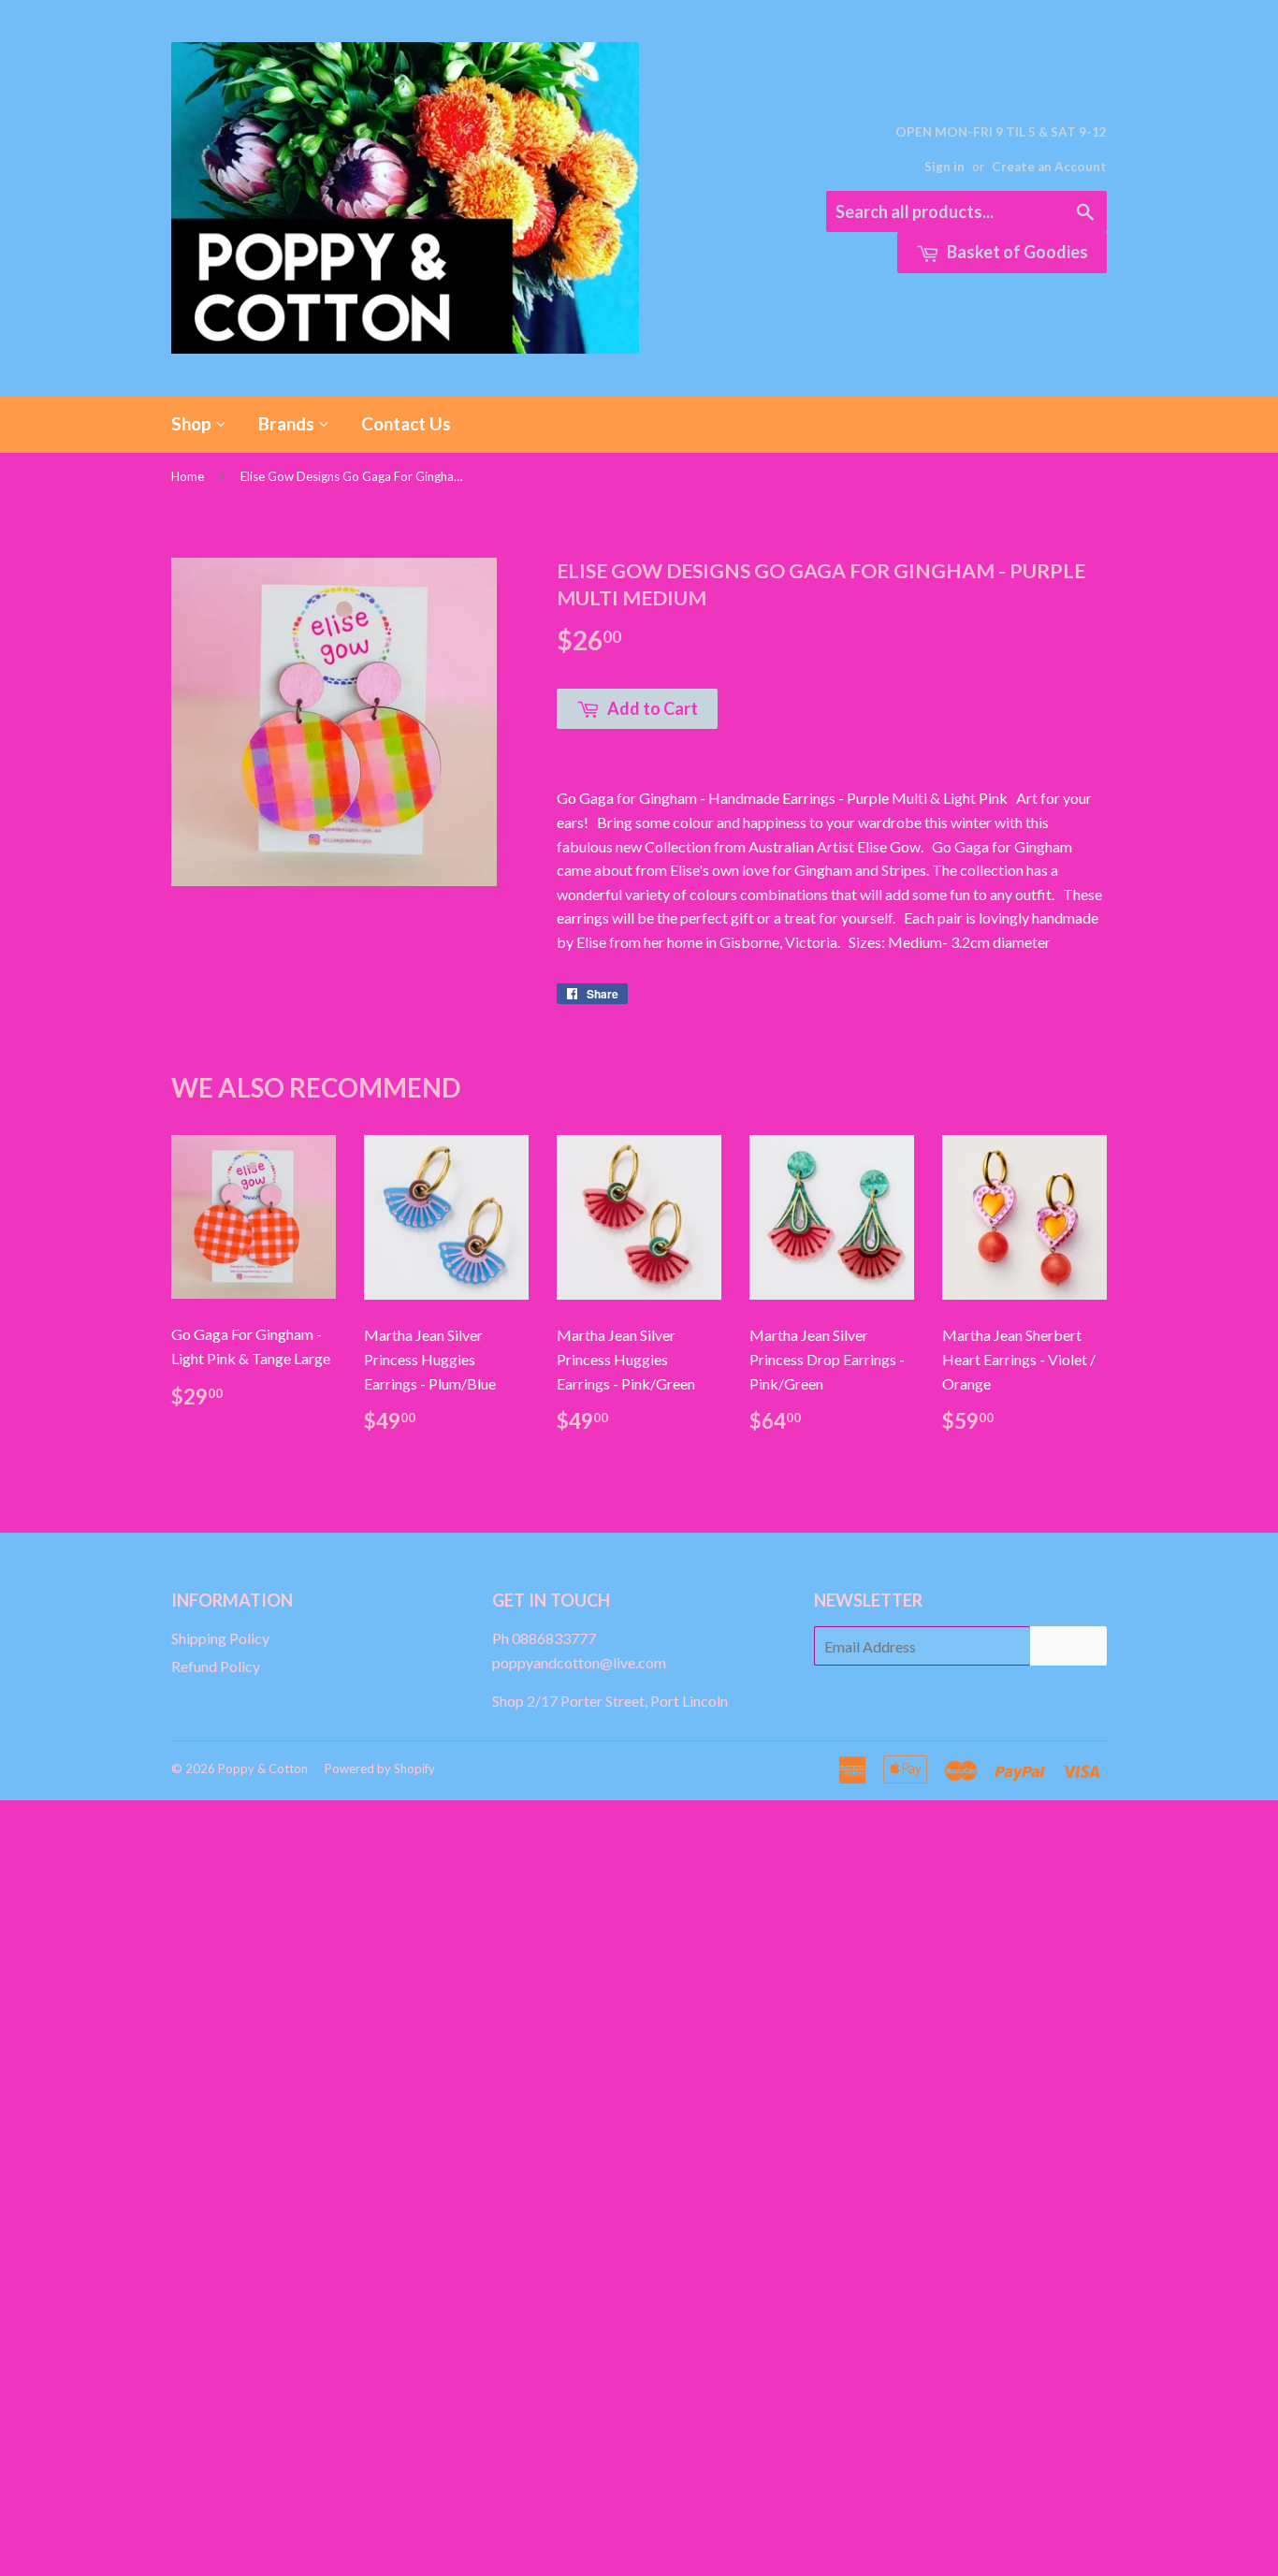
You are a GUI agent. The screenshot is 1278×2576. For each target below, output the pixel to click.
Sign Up (1068, 1646)
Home (188, 476)
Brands (288, 423)
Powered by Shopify (380, 1768)
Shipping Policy (220, 1638)
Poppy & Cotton (263, 1768)
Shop (193, 423)
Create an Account (1049, 167)
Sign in (944, 167)
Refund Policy (216, 1666)
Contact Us (406, 423)
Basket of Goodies (1016, 252)
